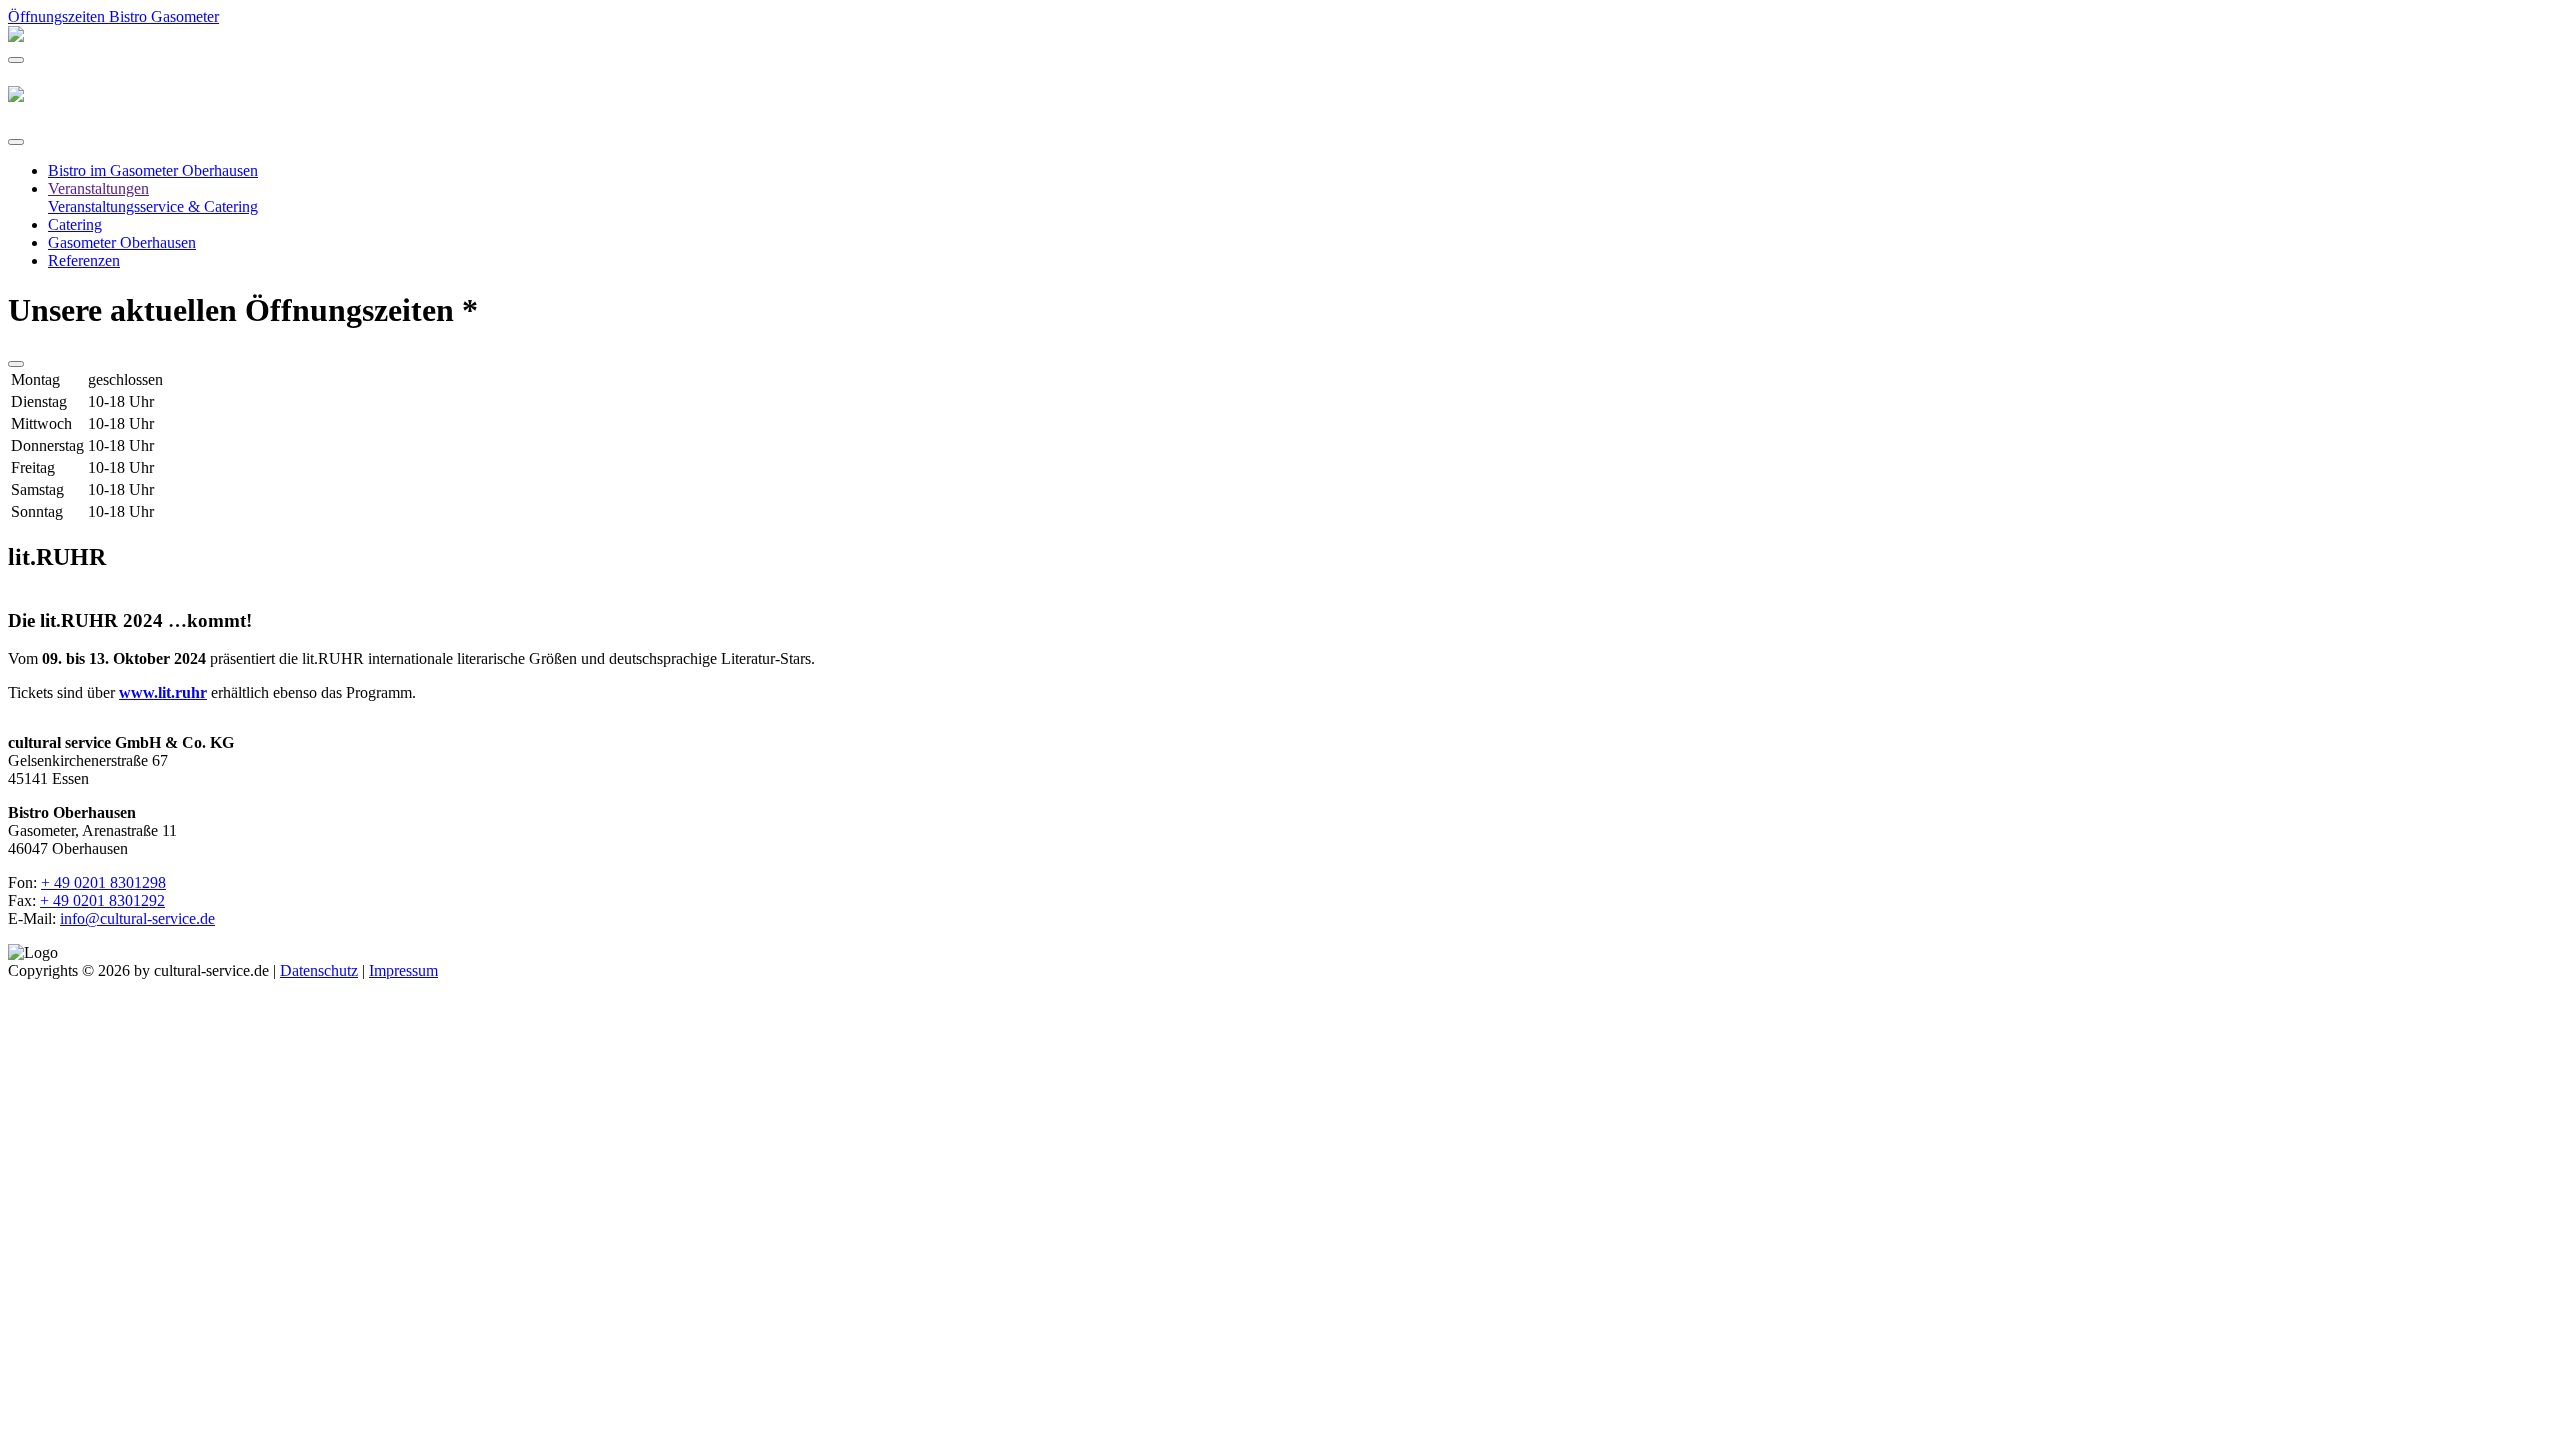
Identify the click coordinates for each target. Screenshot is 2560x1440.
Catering (75, 224)
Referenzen (84, 260)
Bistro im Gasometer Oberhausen (153, 170)
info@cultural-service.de (137, 918)
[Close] (16, 142)
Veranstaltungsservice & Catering (153, 206)
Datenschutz (319, 970)
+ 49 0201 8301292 (102, 900)
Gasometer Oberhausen (122, 242)
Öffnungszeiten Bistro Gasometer (113, 16)
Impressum (403, 970)
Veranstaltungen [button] (98, 188)
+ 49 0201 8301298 (103, 882)
